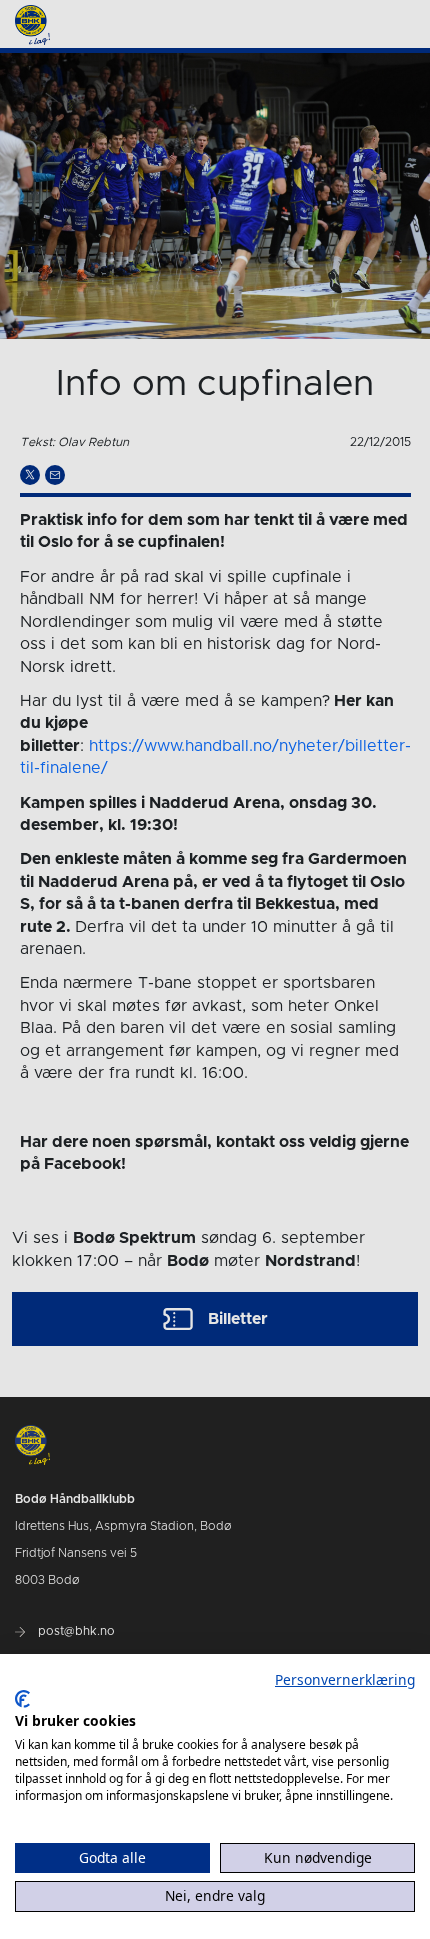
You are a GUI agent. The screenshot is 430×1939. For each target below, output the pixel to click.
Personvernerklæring (345, 1679)
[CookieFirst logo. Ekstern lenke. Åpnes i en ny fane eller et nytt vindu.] (22, 1699)
